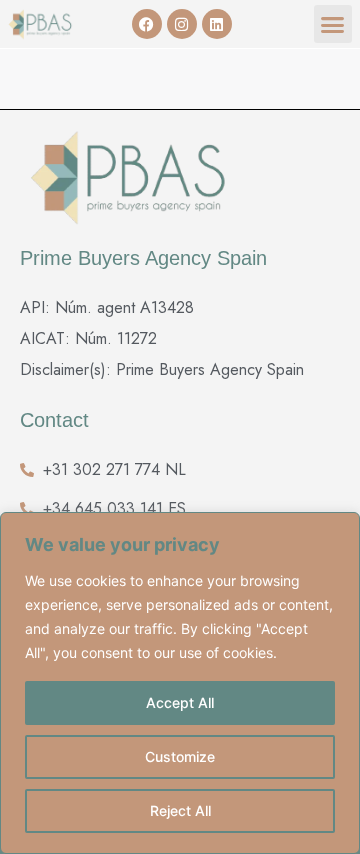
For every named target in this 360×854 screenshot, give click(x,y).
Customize (180, 756)
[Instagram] (182, 24)
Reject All (180, 810)
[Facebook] (147, 24)
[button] (333, 24)
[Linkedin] (217, 24)
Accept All (180, 702)
